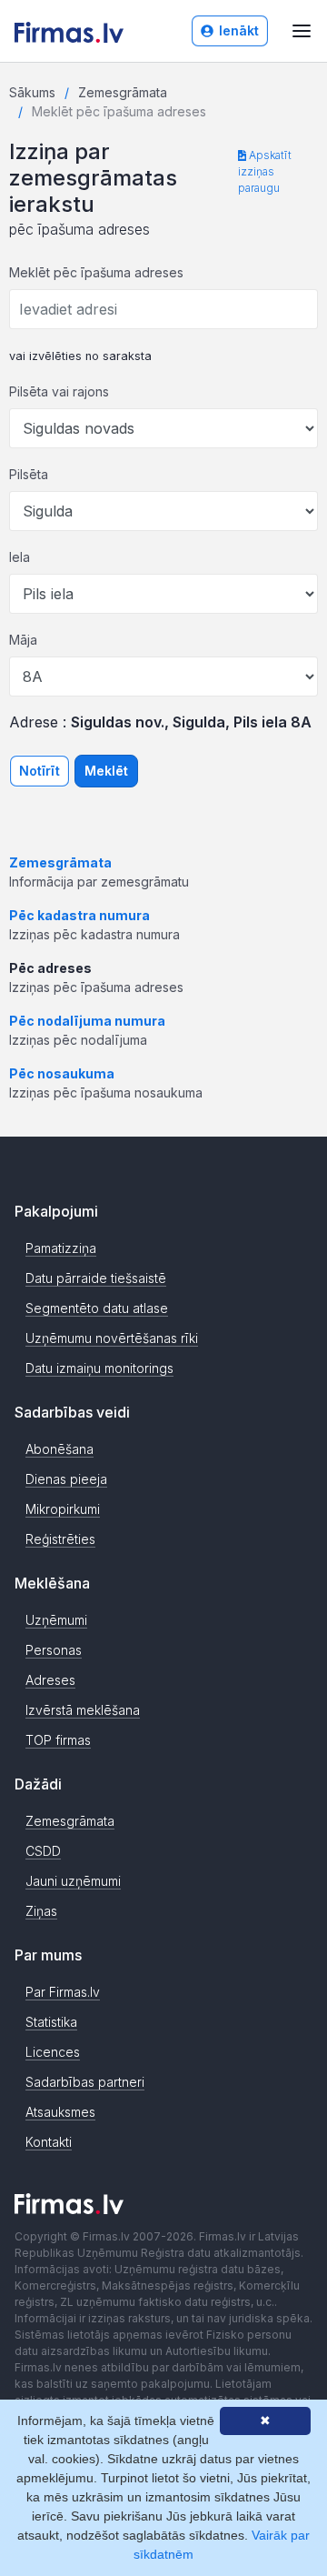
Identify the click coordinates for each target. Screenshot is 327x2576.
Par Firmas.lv (63, 1992)
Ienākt (239, 30)
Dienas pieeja (66, 1479)
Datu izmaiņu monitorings (99, 1368)
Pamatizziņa (61, 1248)
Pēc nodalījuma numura (87, 1021)
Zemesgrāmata (123, 92)
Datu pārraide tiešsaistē (96, 1278)
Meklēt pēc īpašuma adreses (96, 272)
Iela (20, 557)
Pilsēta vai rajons (59, 391)
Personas (54, 1650)
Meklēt (106, 771)
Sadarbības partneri (85, 2082)
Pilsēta (29, 474)
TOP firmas (58, 1740)
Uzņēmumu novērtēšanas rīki (112, 1338)
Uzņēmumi (56, 1620)
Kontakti (49, 2142)
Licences (53, 2052)
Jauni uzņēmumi (73, 1881)
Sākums (32, 92)
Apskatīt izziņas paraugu (265, 171)
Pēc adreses (50, 968)
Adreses (50, 1680)
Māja (23, 640)
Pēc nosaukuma (62, 1073)
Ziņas (41, 1911)
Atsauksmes (60, 2112)
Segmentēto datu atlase (97, 1308)
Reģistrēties (60, 1539)
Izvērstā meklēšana (83, 1710)
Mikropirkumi (63, 1509)
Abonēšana (59, 1449)
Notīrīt (40, 771)
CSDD (43, 1851)
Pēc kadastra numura (79, 915)
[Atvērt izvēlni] (302, 31)
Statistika (51, 2022)
